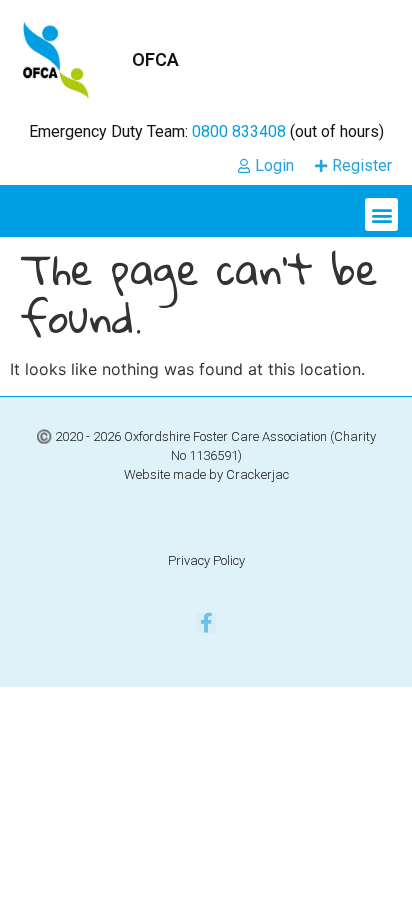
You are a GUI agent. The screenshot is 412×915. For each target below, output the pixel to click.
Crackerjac (257, 474)
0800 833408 (239, 131)
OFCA (155, 59)
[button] (381, 214)
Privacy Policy (206, 560)
